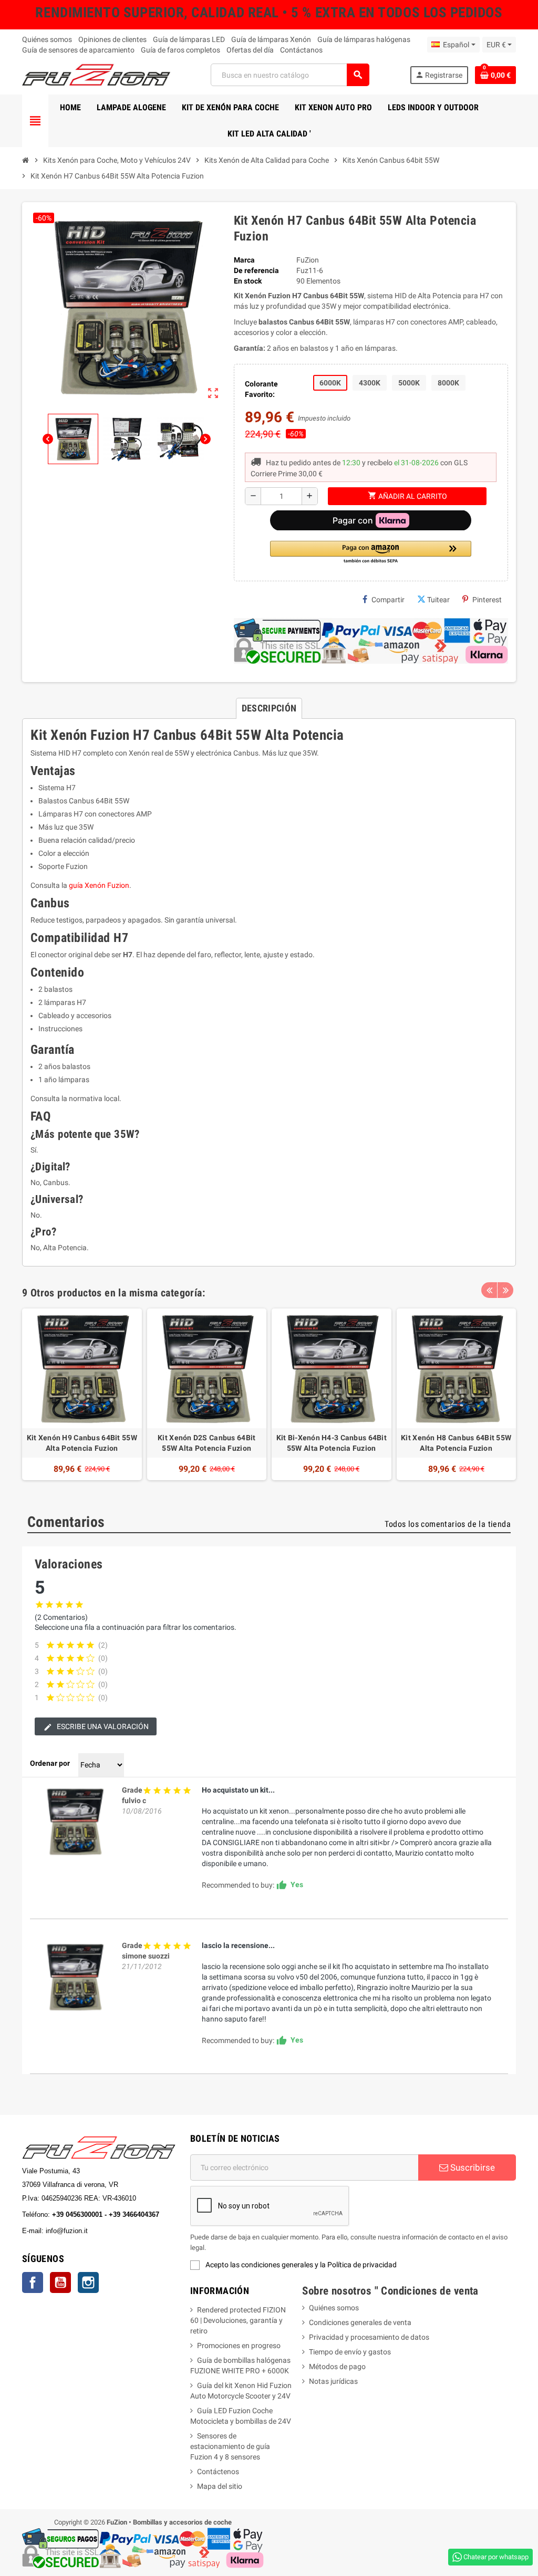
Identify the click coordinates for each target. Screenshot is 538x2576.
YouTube (60, 2282)
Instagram (88, 2282)
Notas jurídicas (333, 2381)
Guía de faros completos (180, 50)
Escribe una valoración (102, 1726)
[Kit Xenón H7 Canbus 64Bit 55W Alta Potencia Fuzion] (75, 1821)
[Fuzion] (96, 74)
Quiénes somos (47, 39)
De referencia (256, 270)
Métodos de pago (337, 2366)
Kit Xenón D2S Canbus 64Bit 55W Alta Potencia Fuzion (206, 1443)
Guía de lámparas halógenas (364, 39)
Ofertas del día (250, 50)
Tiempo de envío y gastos (350, 2352)
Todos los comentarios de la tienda (448, 1524)
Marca (244, 260)
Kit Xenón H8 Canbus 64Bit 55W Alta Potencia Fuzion (456, 1443)
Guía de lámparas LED (189, 39)
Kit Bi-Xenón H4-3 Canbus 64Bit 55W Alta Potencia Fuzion (332, 1443)
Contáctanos (301, 50)
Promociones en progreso (239, 2345)
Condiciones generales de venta (360, 2322)
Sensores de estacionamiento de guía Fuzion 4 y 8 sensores (230, 2446)
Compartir (388, 600)
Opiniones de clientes (112, 39)
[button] (371, 553)
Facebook (33, 2282)
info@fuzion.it (113, 2231)
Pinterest (487, 600)
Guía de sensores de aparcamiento (78, 50)
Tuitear (438, 600)
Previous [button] (489, 1290)
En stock (248, 281)
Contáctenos (218, 2472)
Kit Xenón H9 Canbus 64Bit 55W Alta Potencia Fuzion (82, 1443)
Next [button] (505, 1290)
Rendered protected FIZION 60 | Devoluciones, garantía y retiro (238, 2320)
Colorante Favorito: (261, 389)
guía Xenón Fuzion (99, 885)
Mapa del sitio (220, 2486)
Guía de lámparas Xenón (271, 39)
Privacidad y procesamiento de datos (369, 2337)
